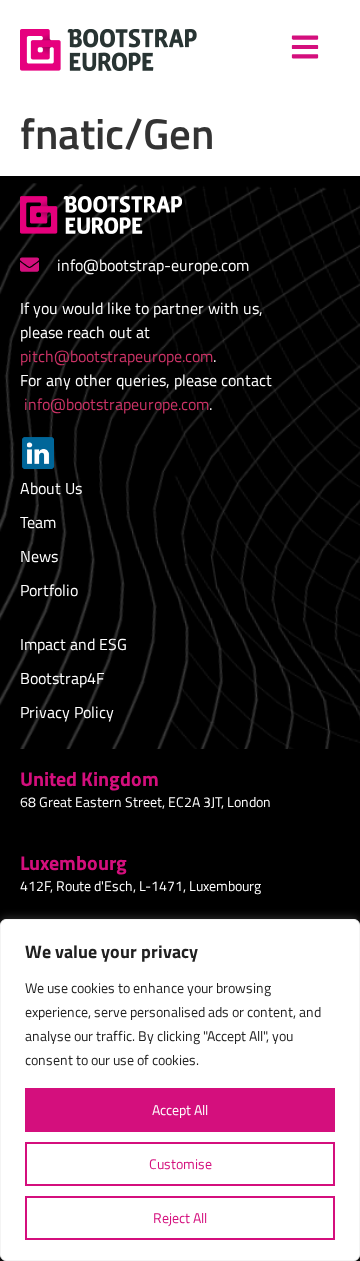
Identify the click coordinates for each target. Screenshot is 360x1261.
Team (38, 522)
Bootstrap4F (62, 678)
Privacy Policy (67, 712)
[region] (180, 1090)
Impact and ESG (73, 644)
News (39, 556)
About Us (51, 488)
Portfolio (49, 590)
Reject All (180, 1217)
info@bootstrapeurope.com (116, 404)
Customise (180, 1163)
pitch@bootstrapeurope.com (116, 356)
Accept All (180, 1109)
